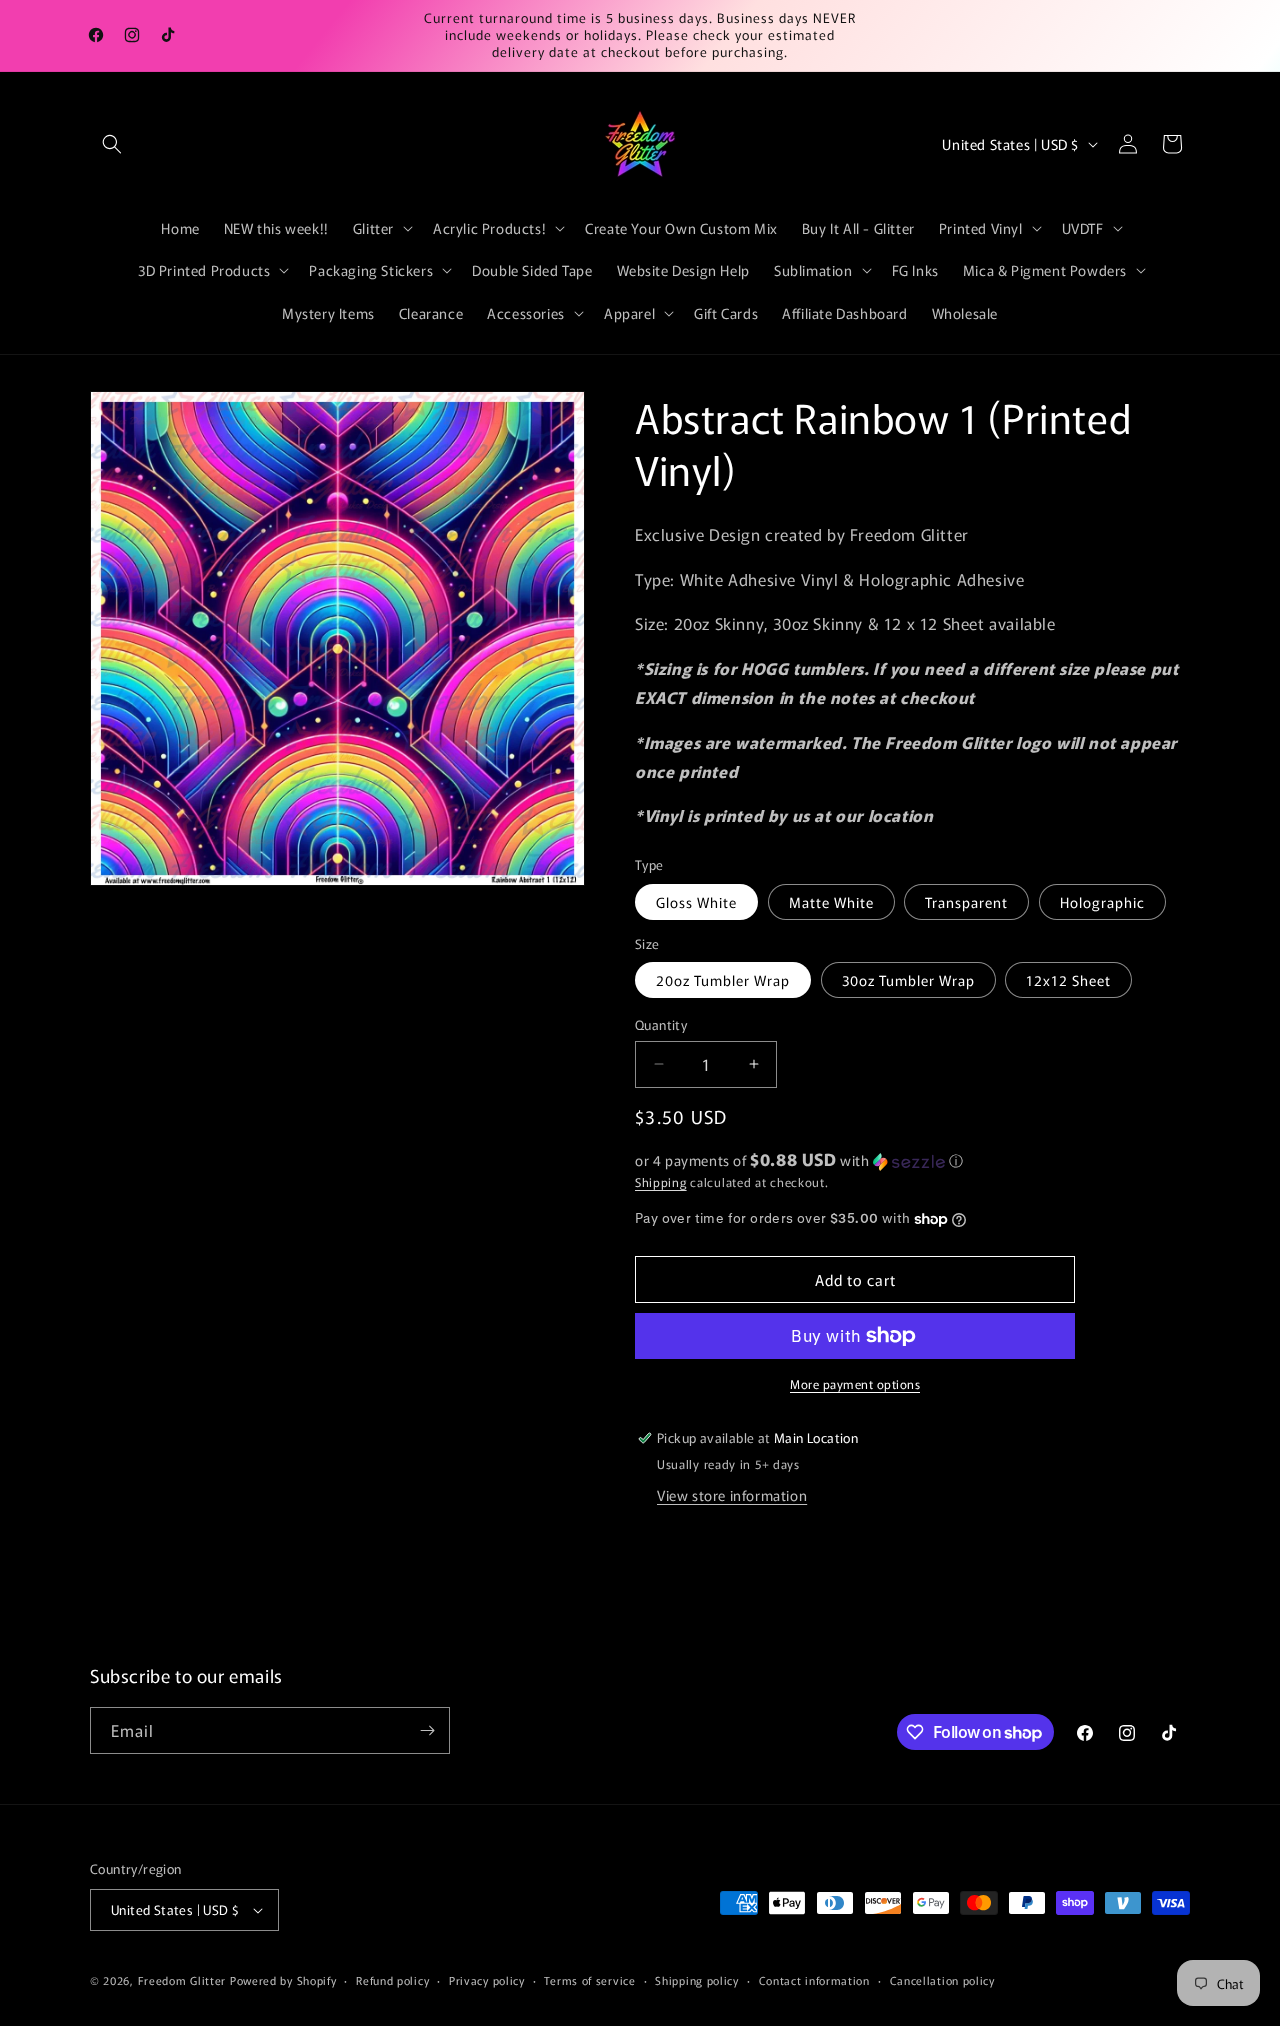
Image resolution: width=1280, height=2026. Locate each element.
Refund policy (392, 1980)
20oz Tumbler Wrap (723, 980)
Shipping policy (697, 1980)
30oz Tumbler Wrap (908, 980)
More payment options (855, 1383)
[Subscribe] (427, 1730)
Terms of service (589, 1980)
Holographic (1102, 902)
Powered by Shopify (283, 1980)
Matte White (831, 902)
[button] (112, 144)
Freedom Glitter (182, 1980)
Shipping (661, 1181)
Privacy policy (487, 1980)
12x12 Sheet (1068, 980)
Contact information (814, 1980)
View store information (732, 1495)
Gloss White (696, 902)
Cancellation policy (942, 1980)
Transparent (966, 902)
